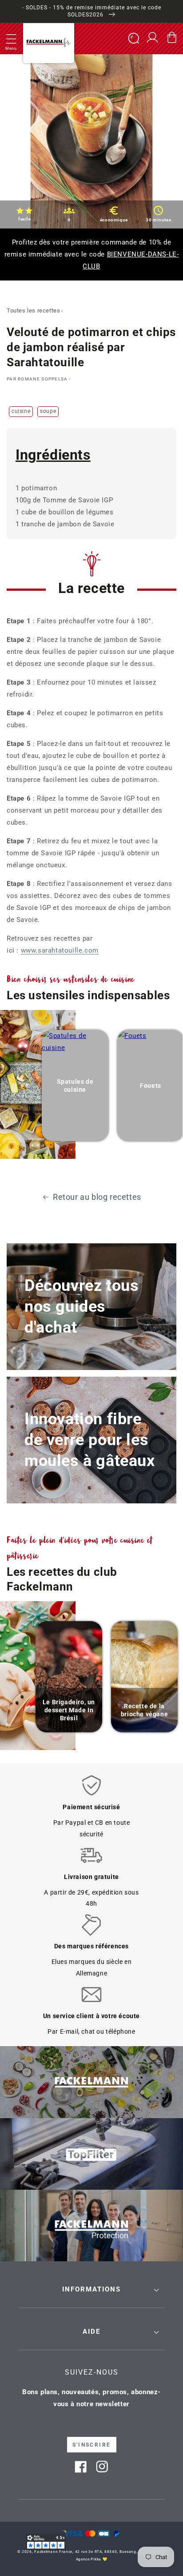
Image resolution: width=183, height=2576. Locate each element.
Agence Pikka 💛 (92, 2559)
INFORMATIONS (91, 2289)
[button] (11, 39)
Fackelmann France (53, 2552)
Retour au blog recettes (97, 1197)
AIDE (91, 2332)
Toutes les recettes (33, 310)
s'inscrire (92, 2445)
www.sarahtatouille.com (60, 950)
